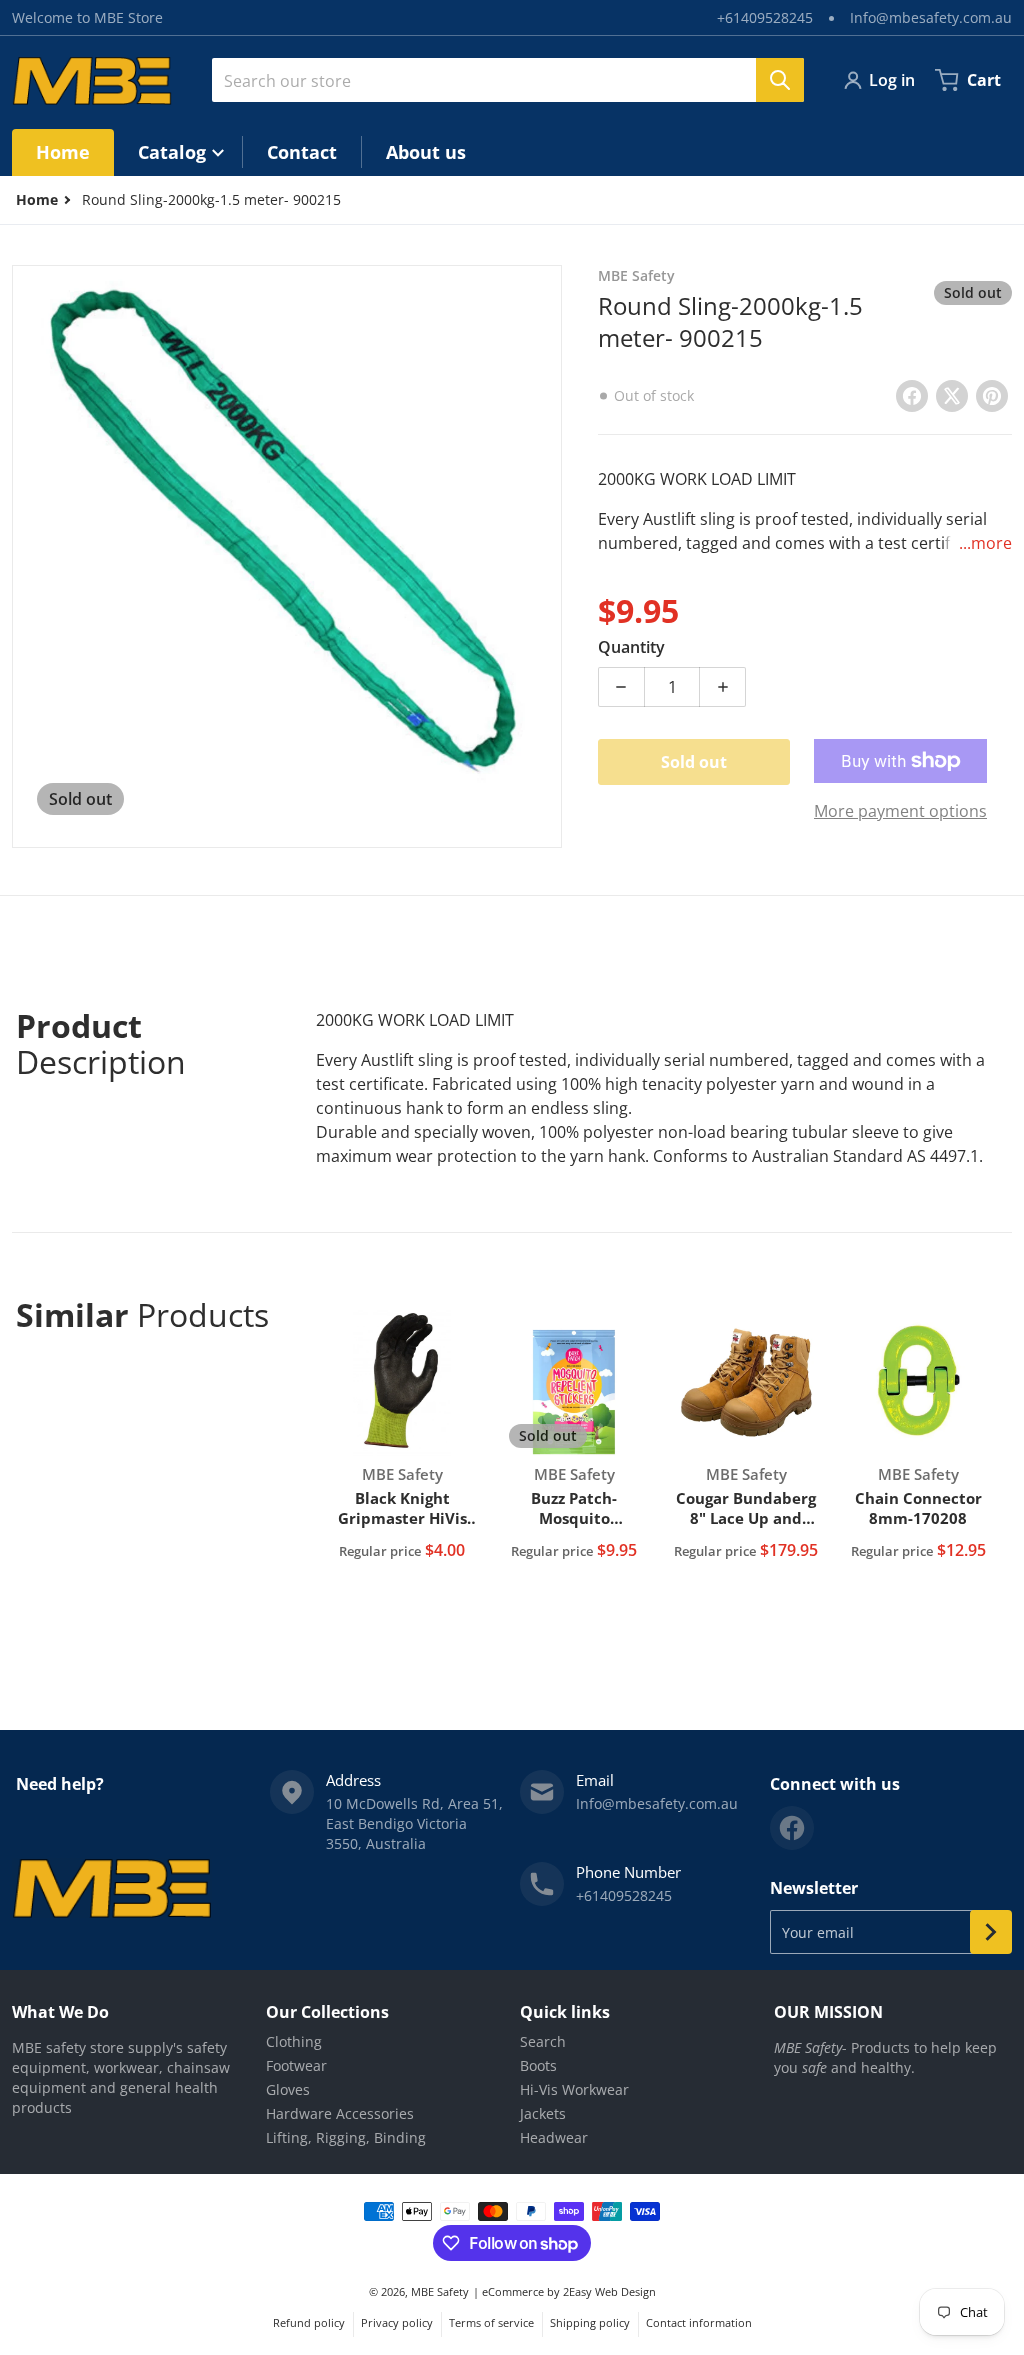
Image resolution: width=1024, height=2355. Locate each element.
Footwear (296, 2065)
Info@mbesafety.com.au (931, 17)
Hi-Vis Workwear (574, 2089)
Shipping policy (590, 2322)
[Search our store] (780, 80)
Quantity (631, 647)
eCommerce (513, 2291)
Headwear (554, 2137)
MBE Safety (440, 2291)
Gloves (288, 2089)
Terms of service (491, 2322)
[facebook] (792, 1828)
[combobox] (508, 80)
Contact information (699, 2322)
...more (985, 543)
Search (543, 2041)
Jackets (543, 2113)
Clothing (294, 2041)
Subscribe (991, 1932)
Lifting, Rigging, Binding (346, 2137)
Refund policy (309, 2322)
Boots (538, 2065)
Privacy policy (397, 2322)
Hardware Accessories (340, 2113)
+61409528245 (765, 17)
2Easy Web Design (609, 2291)
